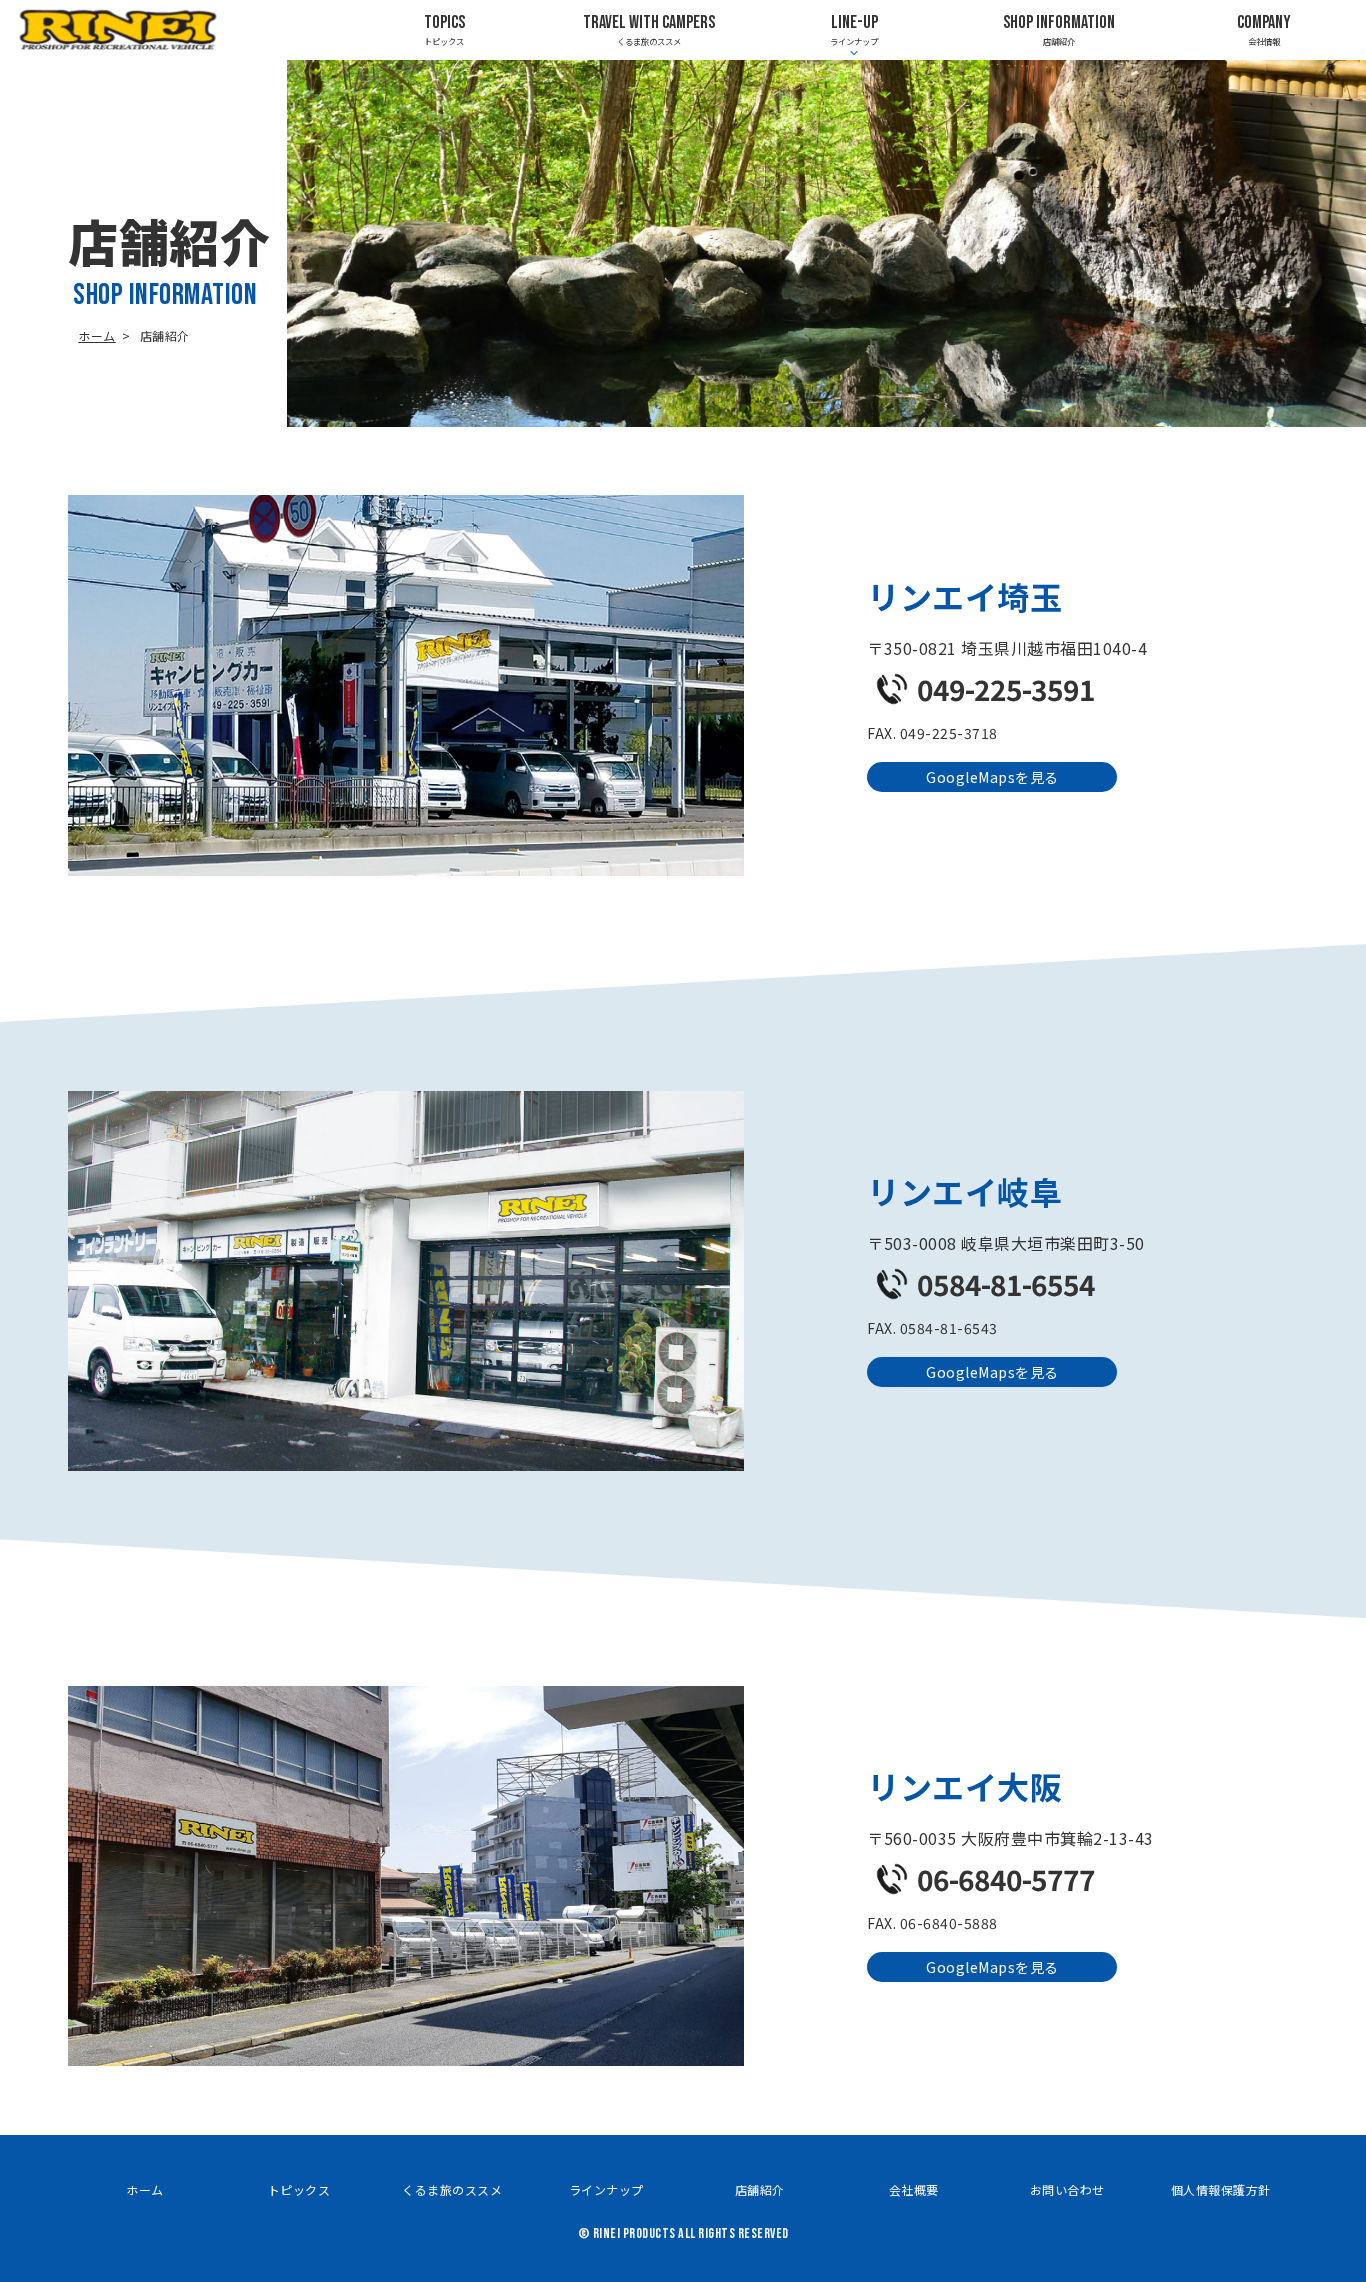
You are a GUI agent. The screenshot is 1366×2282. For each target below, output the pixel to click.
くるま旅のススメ (649, 29)
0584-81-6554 (1006, 1284)
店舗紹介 (1059, 29)
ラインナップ (606, 2189)
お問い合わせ (1067, 2189)
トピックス (444, 29)
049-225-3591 (1006, 689)
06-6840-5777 (1006, 1879)
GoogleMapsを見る (992, 777)
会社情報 (1264, 29)
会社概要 (914, 2189)
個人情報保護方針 (1221, 2189)
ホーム (97, 335)
